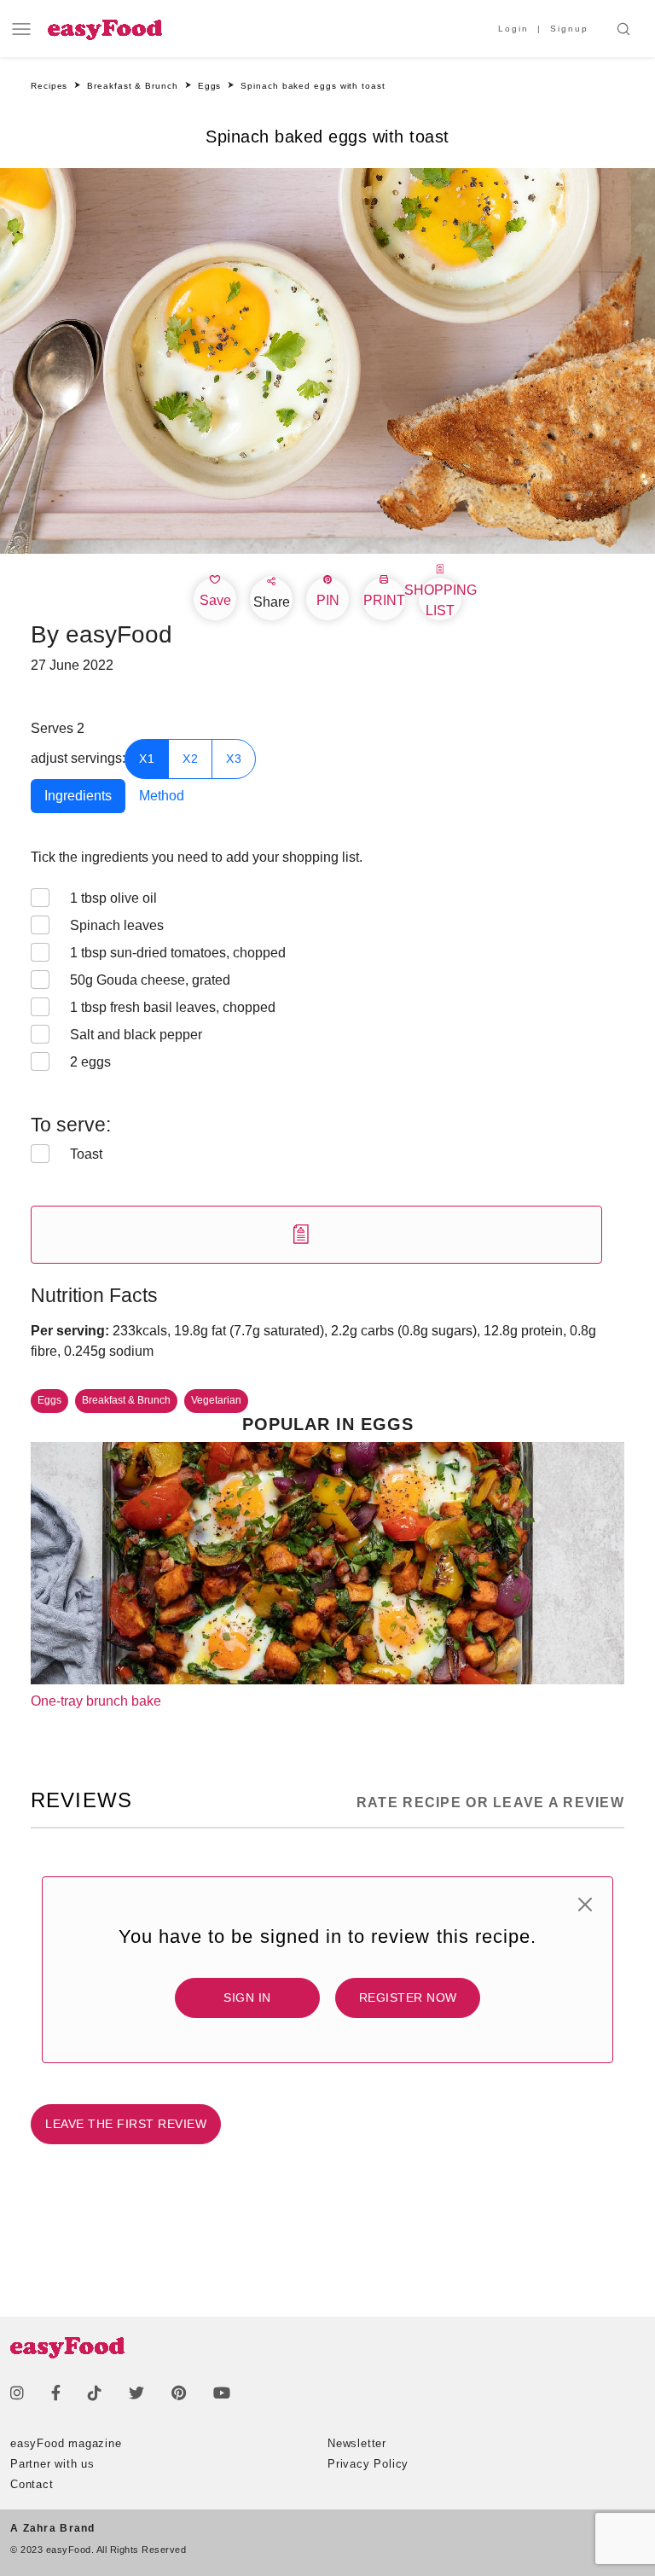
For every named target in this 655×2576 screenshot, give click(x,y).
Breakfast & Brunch (126, 1400)
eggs (90, 1062)
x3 (234, 759)
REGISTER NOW (408, 1997)
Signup (569, 29)
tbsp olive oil (113, 898)
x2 (190, 759)
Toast (86, 1154)
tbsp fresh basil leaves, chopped (173, 1007)
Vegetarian (216, 1400)
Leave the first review (126, 2124)
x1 (147, 759)
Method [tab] (162, 796)
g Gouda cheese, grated (150, 980)
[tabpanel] (327, 1055)
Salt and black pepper (136, 1035)
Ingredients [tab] (78, 796)
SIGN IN (247, 1997)
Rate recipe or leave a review (490, 1803)
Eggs (49, 1400)
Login (513, 29)
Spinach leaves (117, 925)
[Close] (585, 1904)
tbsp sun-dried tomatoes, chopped (178, 953)
